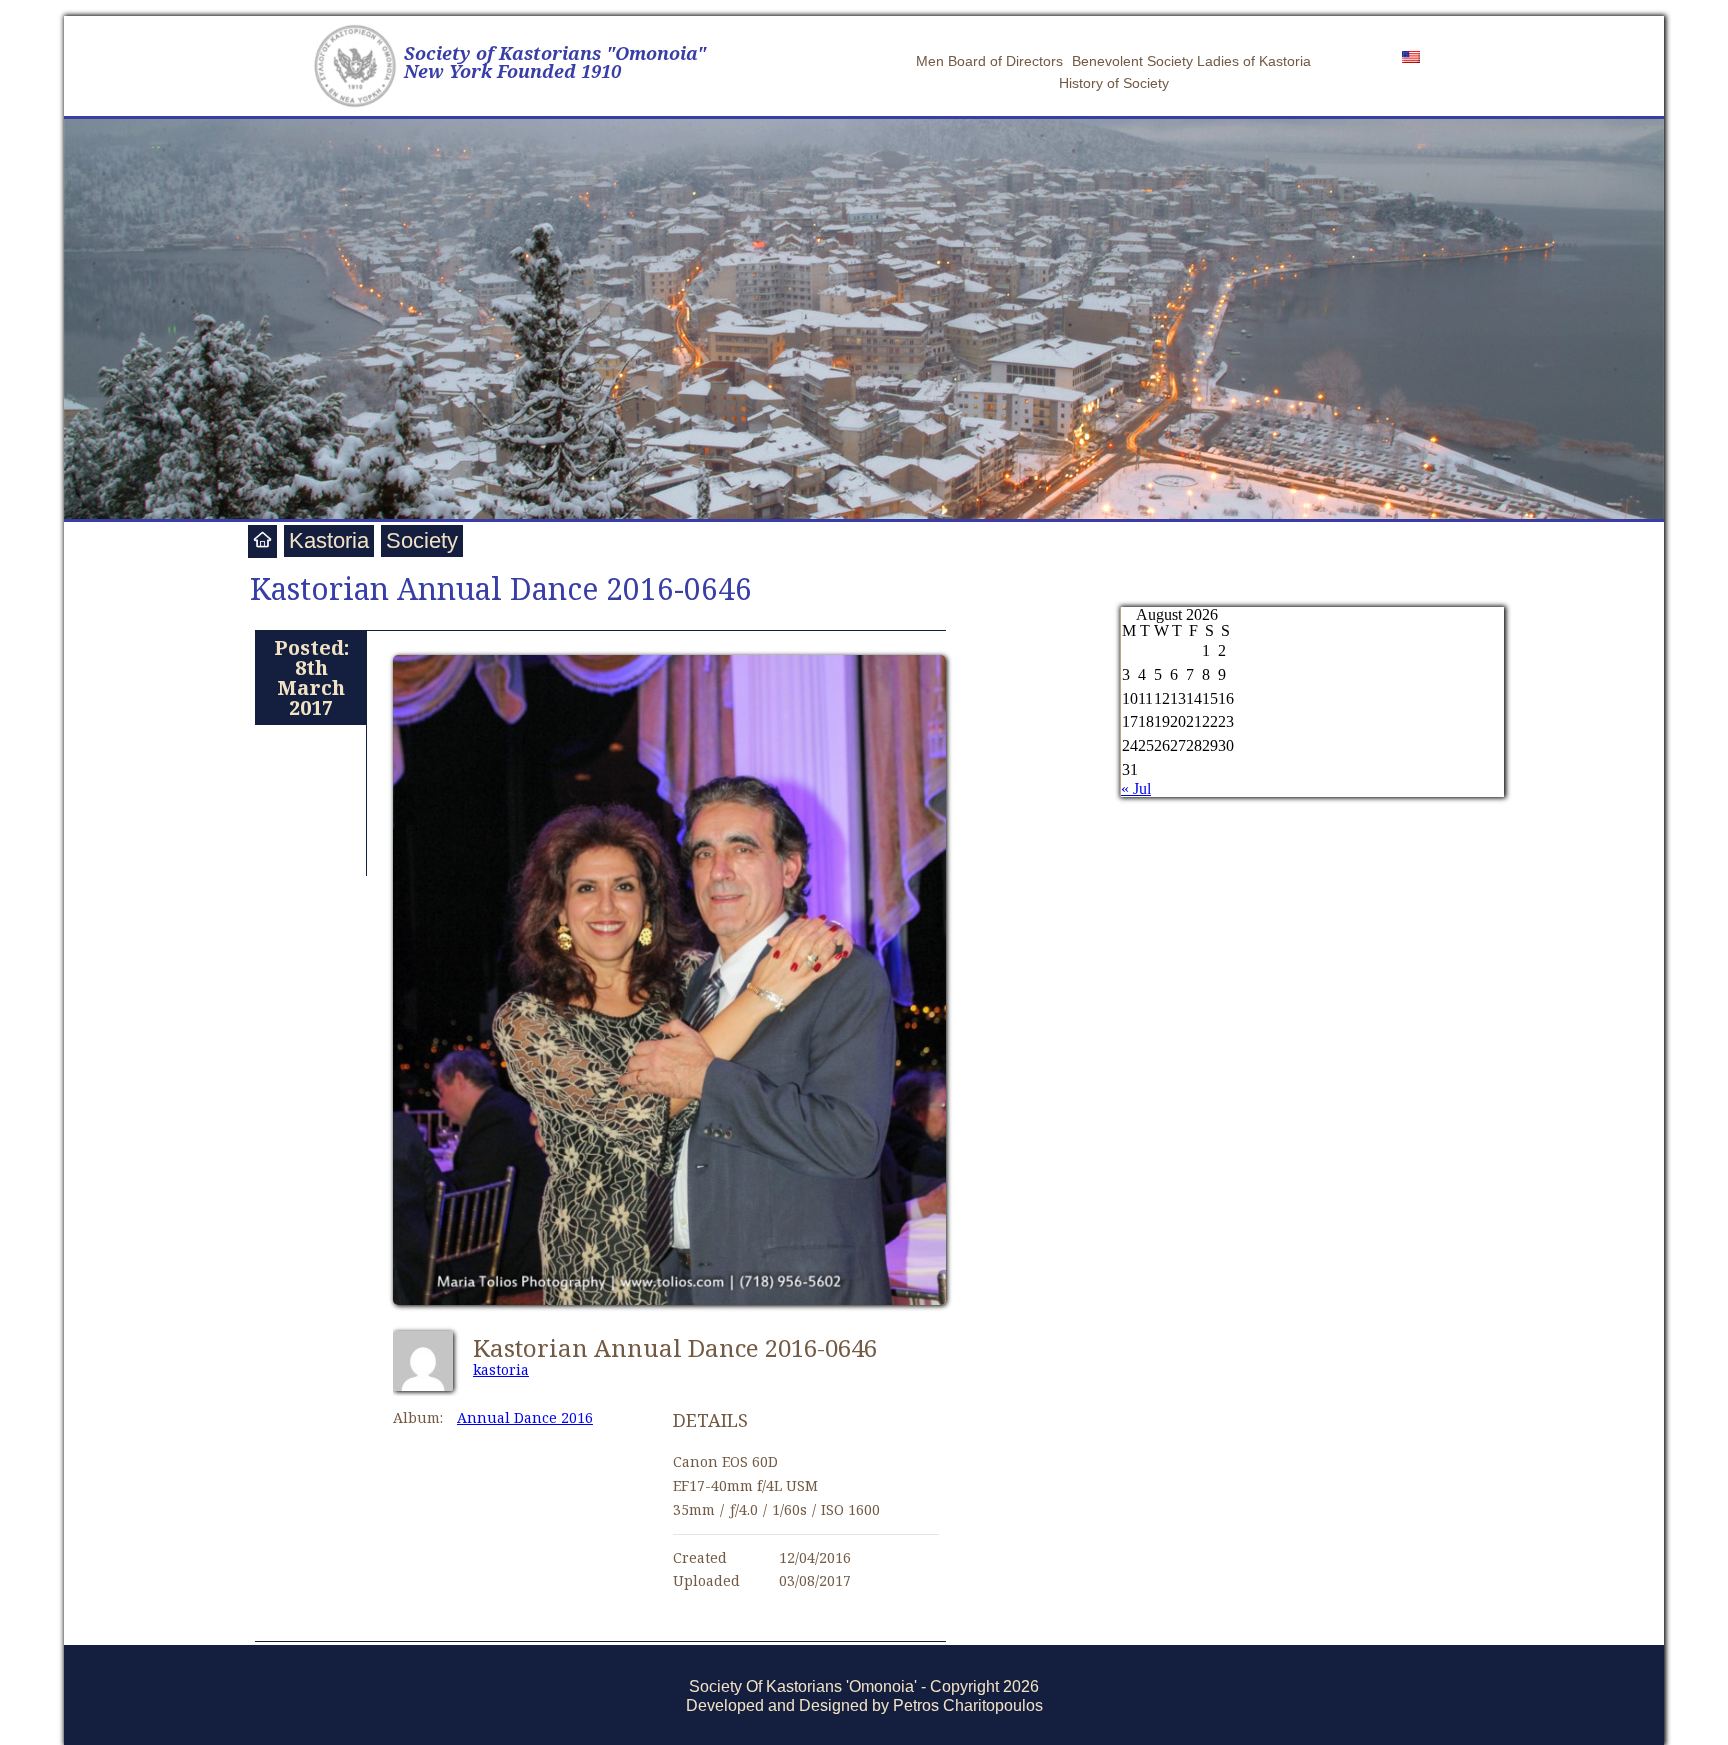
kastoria (501, 1369)
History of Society (1114, 83)
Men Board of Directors (989, 61)
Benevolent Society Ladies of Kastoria (1191, 61)
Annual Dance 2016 (525, 1417)
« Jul (1136, 788)
